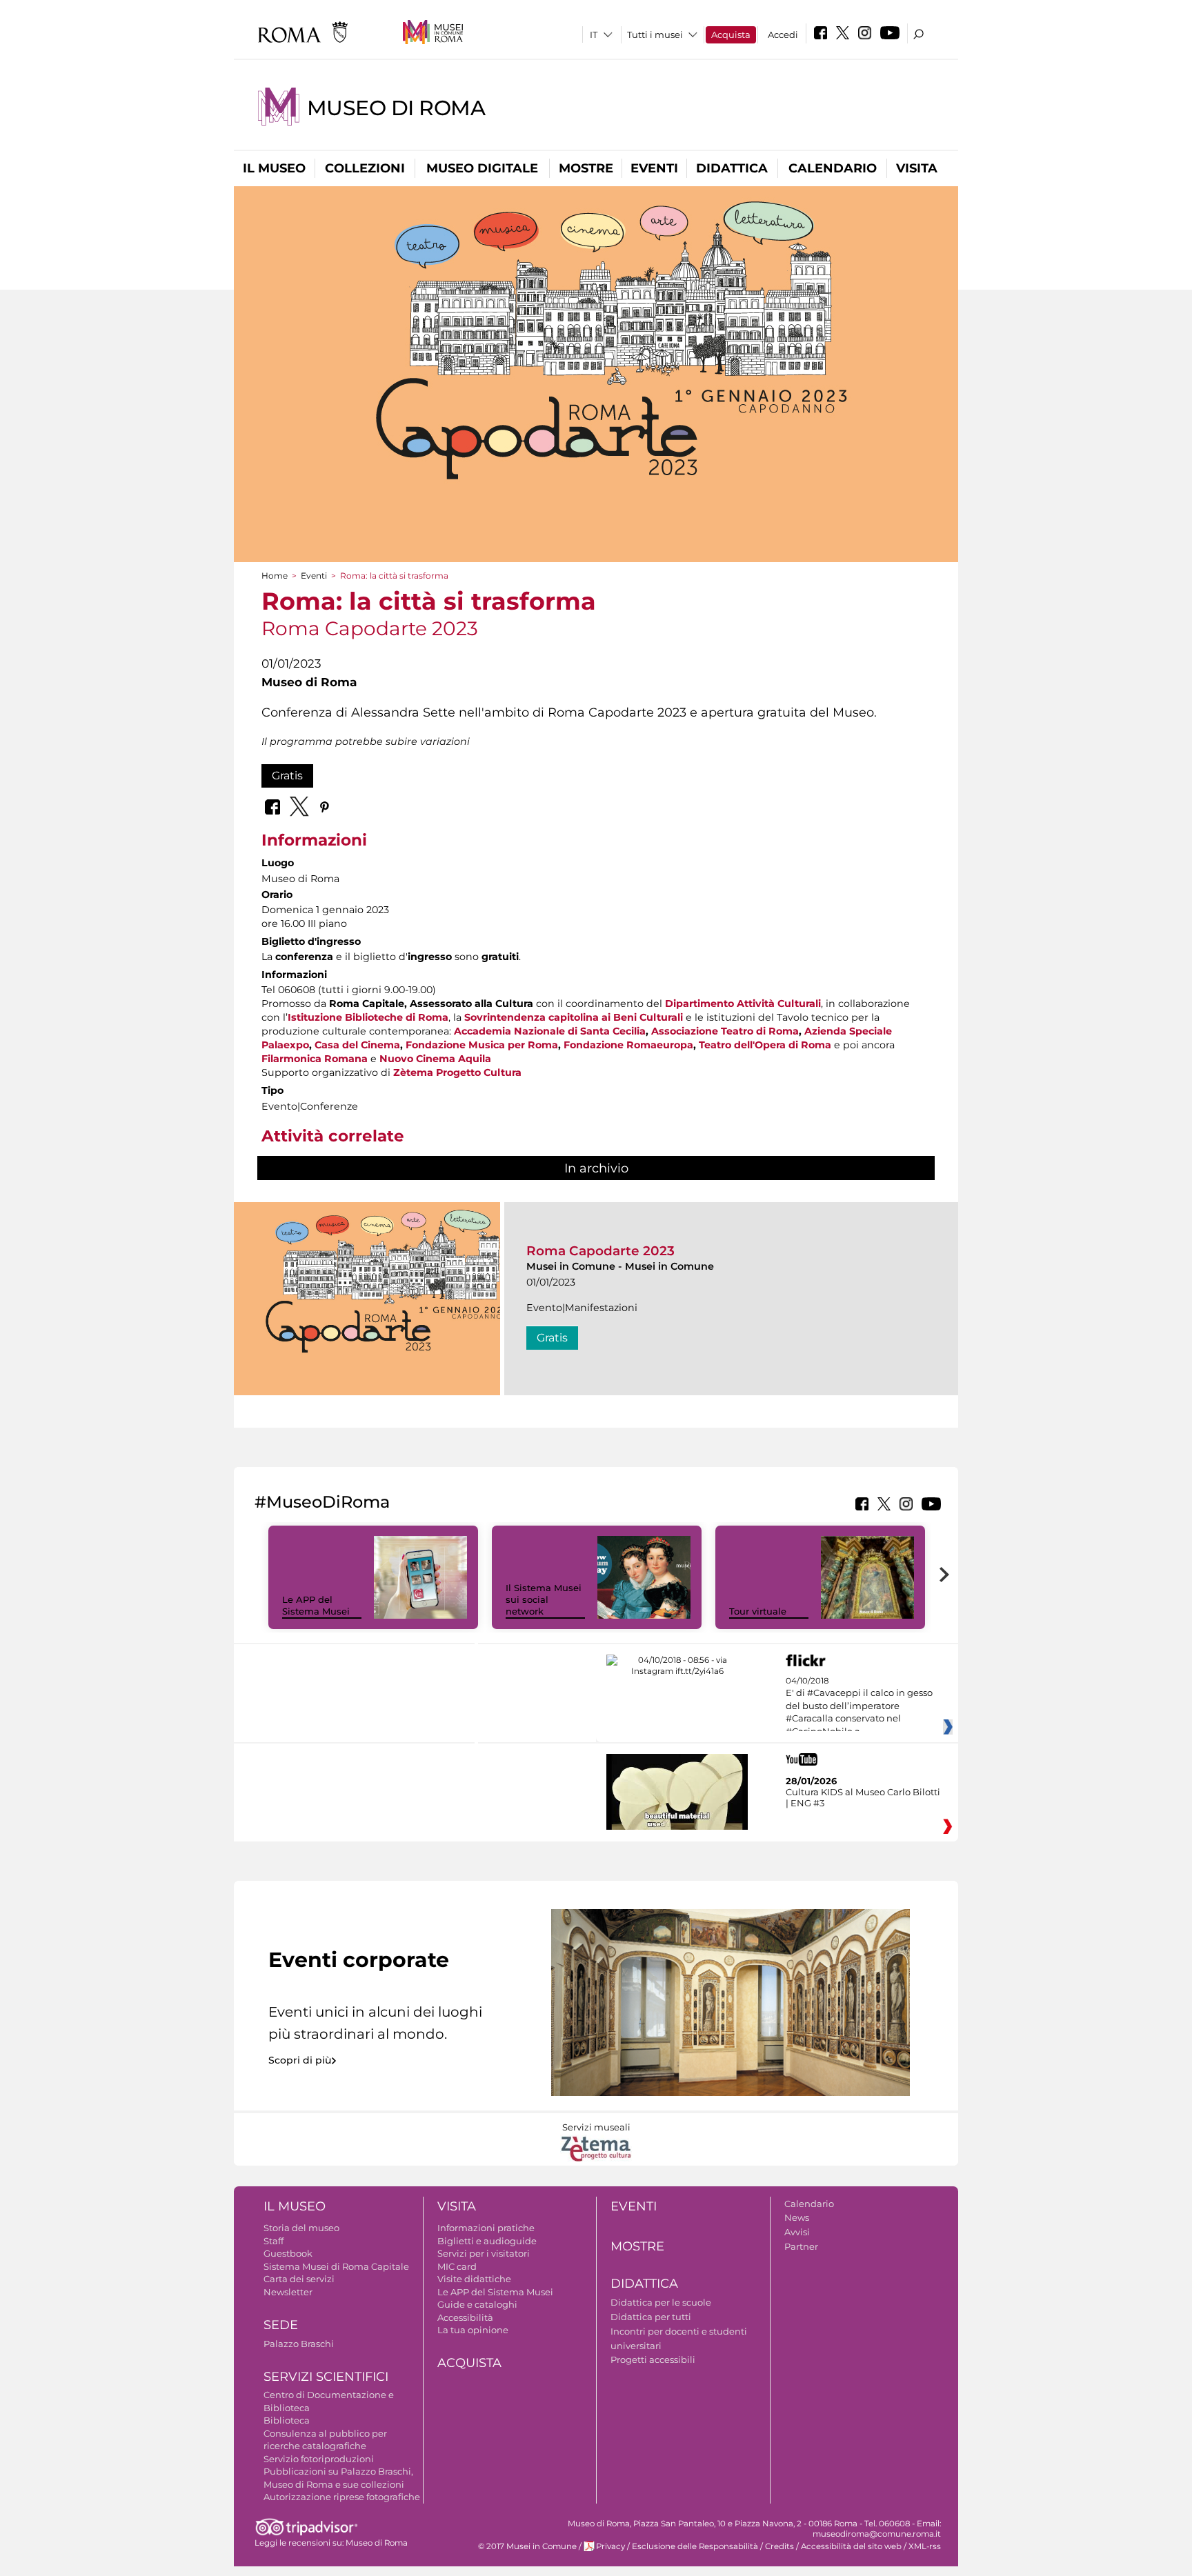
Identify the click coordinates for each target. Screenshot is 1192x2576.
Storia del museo (301, 2228)
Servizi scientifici (326, 2377)
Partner (801, 2246)
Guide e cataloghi (477, 2304)
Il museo (274, 168)
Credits (779, 2546)
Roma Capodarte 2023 (600, 1251)
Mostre (586, 168)
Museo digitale (482, 168)
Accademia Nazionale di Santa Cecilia (550, 1031)
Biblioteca (287, 2420)
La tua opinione (473, 2330)
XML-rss (925, 2546)
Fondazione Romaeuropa (628, 1045)
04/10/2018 (859, 1706)
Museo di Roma (396, 108)
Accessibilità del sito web (851, 2546)
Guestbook (288, 2253)
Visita (917, 168)
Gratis (287, 776)
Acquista (731, 34)
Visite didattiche (474, 2279)
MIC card (457, 2266)
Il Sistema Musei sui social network (544, 1599)
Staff (274, 2241)
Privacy (610, 2546)
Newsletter (288, 2292)
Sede (281, 2325)
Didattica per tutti (651, 2317)
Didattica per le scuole (661, 2302)
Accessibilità (465, 2317)
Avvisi (797, 2232)
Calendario (833, 168)
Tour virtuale (758, 1611)
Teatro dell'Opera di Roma (765, 1045)
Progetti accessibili (653, 2359)
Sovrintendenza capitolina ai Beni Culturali (574, 1017)
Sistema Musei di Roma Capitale (336, 2266)
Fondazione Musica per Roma (482, 1045)
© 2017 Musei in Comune (527, 2546)
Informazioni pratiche (486, 2228)
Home (275, 576)
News (797, 2217)
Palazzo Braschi (299, 2344)
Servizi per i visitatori (484, 2253)
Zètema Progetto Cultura (457, 1072)
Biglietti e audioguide (487, 2241)
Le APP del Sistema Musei (316, 1605)
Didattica (732, 168)
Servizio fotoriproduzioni (319, 2459)
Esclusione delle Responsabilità (695, 2546)
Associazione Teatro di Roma (725, 1031)
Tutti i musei (655, 34)
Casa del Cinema (357, 1045)
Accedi (783, 34)
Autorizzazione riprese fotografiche (342, 2497)
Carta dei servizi (299, 2279)
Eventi (654, 168)
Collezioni (365, 168)
